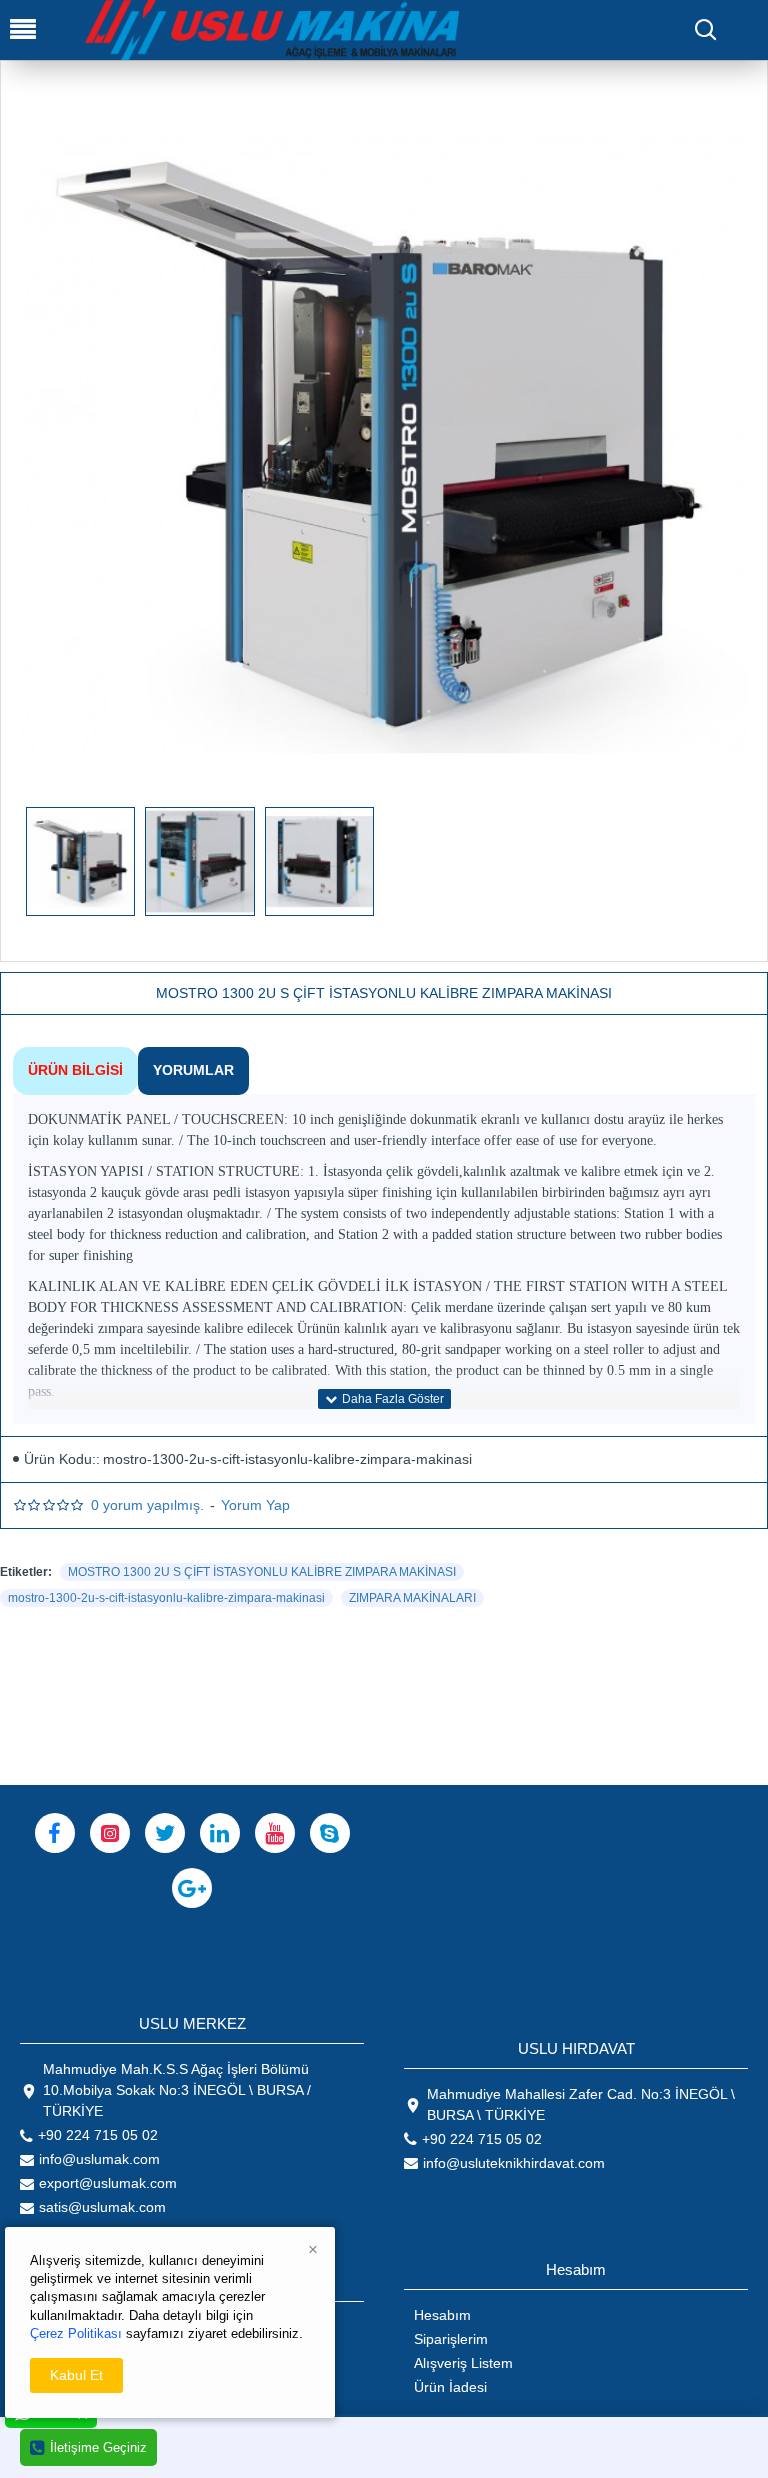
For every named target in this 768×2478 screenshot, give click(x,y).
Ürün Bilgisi (75, 1070)
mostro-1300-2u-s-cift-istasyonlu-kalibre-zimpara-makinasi (166, 1598)
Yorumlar (193, 1070)
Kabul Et (76, 2375)
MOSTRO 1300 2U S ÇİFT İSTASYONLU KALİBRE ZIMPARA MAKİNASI (262, 1572)
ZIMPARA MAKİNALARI (412, 1598)
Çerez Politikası (76, 2333)
